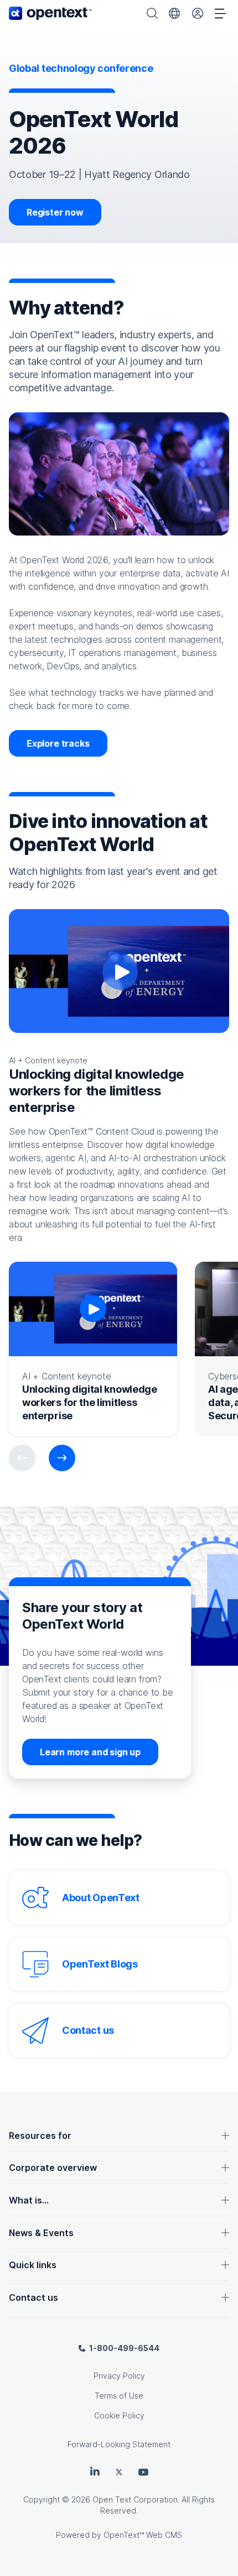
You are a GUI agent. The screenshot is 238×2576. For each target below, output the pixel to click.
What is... (29, 2200)
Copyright (42, 2499)
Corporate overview (53, 2168)
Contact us (88, 2030)
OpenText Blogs (100, 1964)
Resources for (40, 2136)
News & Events (41, 2233)
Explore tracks (58, 743)
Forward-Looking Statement (119, 2444)
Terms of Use (119, 2396)
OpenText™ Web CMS (143, 2535)
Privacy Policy (119, 2376)
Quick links (33, 2265)
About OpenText (101, 1898)
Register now (55, 212)
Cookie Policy (119, 2415)
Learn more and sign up (90, 1752)
